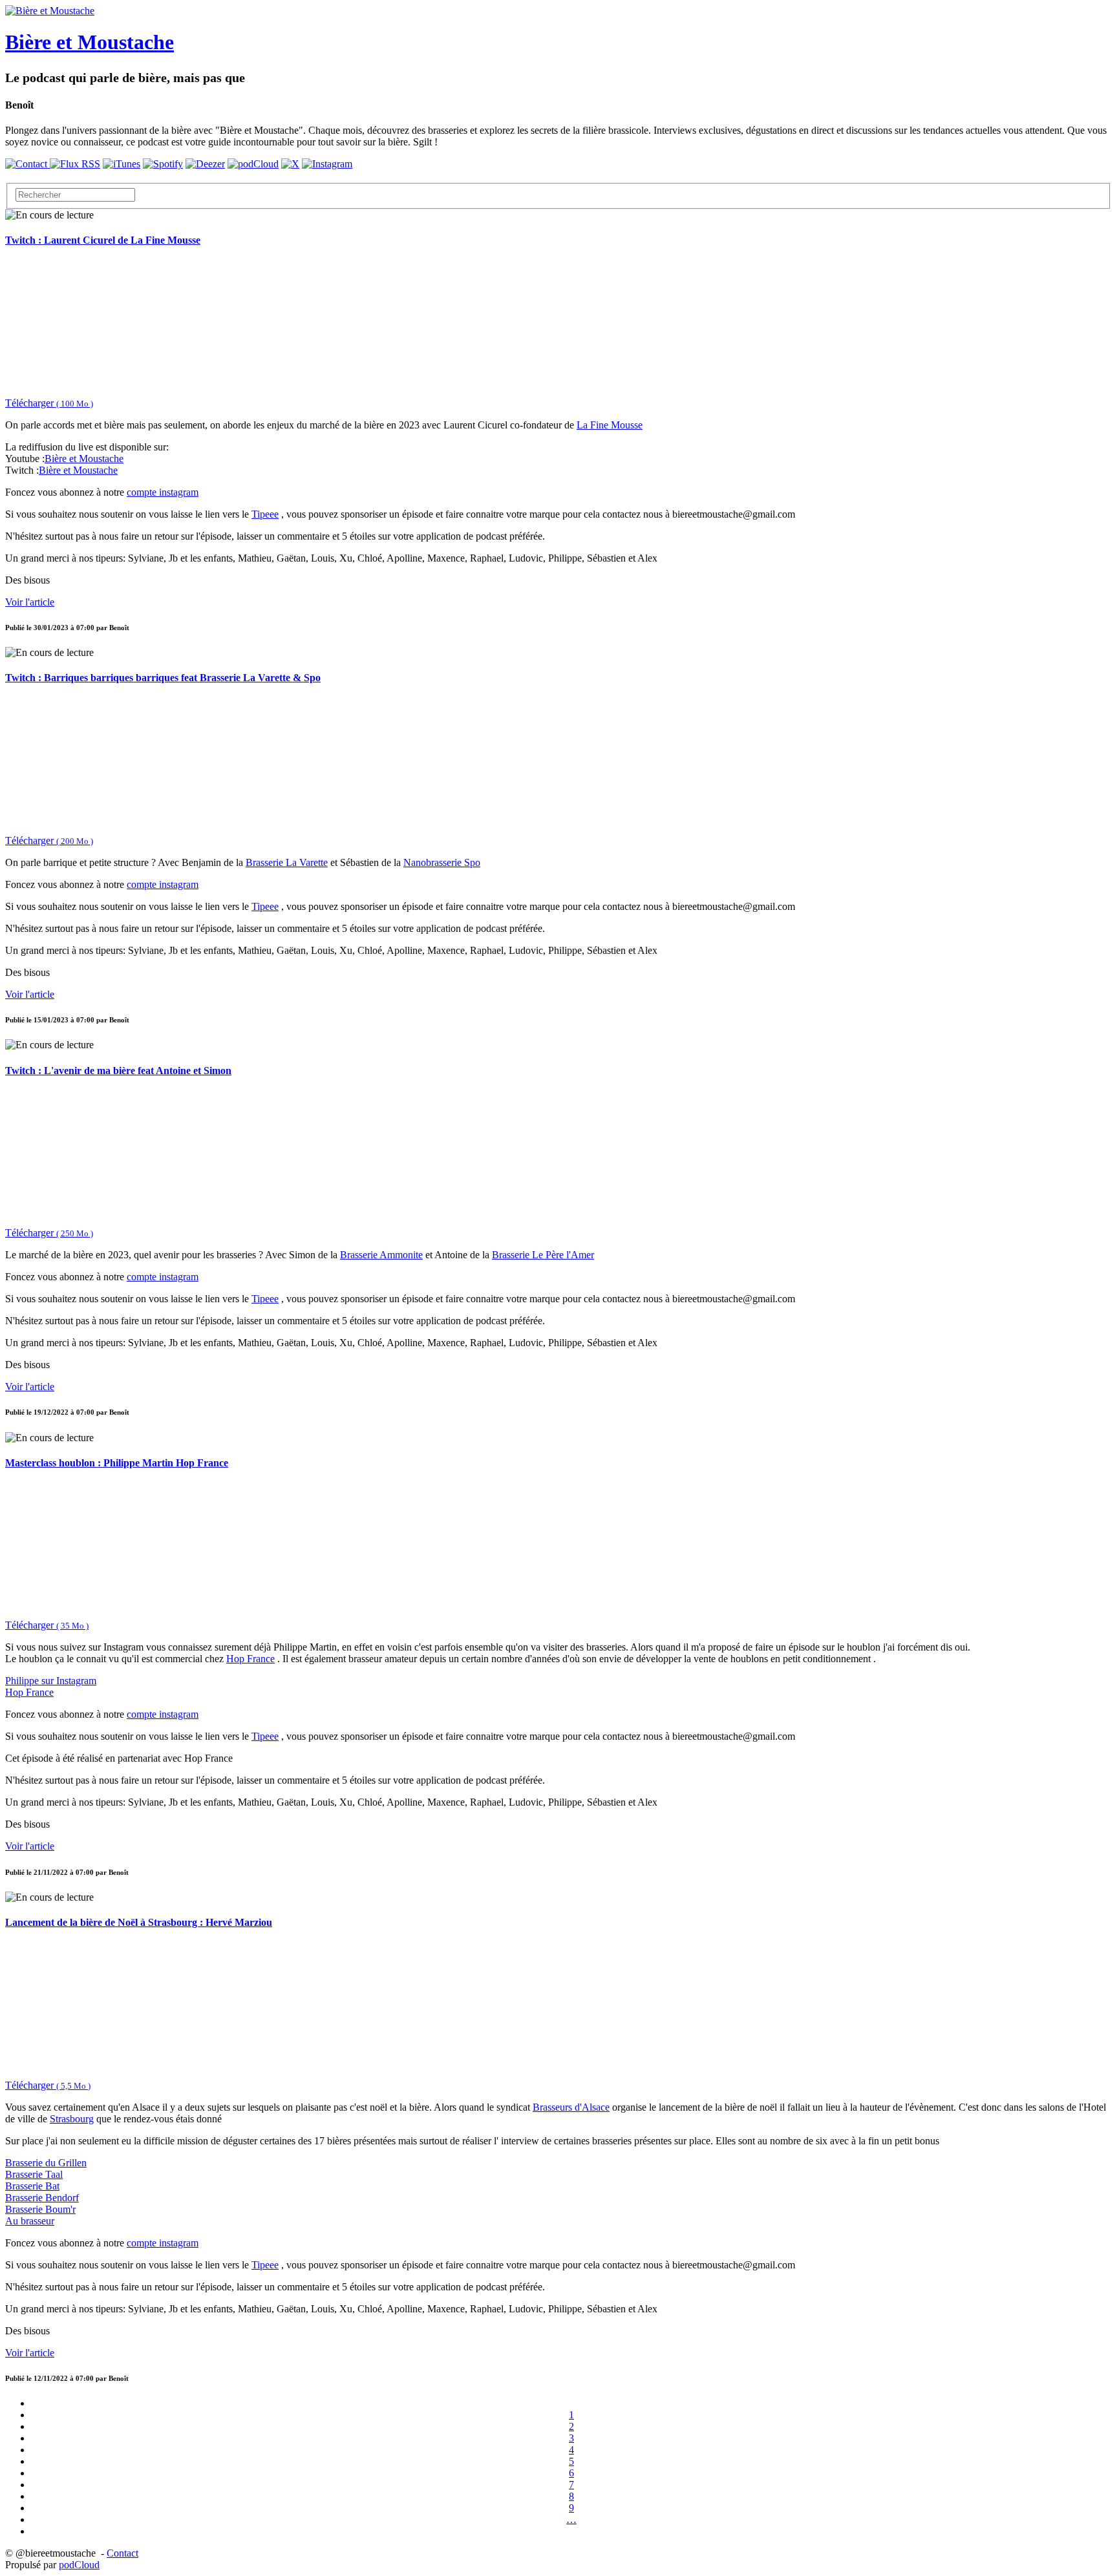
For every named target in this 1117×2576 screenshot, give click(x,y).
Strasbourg (72, 2119)
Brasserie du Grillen (46, 2163)
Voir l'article (30, 602)
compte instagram (163, 492)
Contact (122, 2553)
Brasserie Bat (32, 2186)
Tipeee (265, 514)
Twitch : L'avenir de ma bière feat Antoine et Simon (118, 1071)
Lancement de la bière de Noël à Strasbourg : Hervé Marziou (139, 1922)
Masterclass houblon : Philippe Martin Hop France (117, 1463)
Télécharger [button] (49, 403)
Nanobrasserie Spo (442, 862)
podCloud (79, 2565)
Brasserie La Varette (287, 862)
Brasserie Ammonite (381, 1255)
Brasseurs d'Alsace (571, 2107)
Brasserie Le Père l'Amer (543, 1255)
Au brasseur (30, 2221)
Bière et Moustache (84, 459)
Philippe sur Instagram (51, 1681)
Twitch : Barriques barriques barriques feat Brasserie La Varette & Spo (163, 678)
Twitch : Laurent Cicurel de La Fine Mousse (103, 240)
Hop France (250, 1659)
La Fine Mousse (610, 425)
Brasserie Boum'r (40, 2209)
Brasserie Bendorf (42, 2198)
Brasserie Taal (34, 2174)
